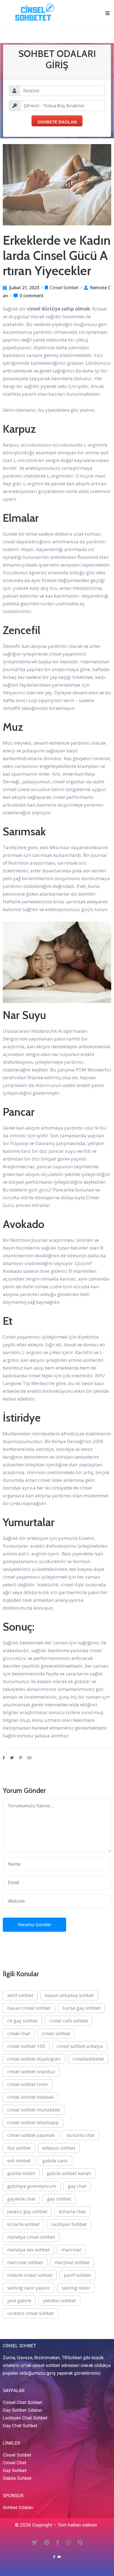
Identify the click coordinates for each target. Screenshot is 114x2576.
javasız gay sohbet (27, 2211)
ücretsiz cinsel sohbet (31, 2313)
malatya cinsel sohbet (31, 2237)
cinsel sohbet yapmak (31, 2135)
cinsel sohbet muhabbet (34, 2110)
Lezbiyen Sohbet (69, 2224)
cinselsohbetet (88, 2059)
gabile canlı (55, 2161)
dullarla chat (81, 2135)
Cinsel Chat (15, 2463)
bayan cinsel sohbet (29, 2008)
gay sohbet (59, 2199)
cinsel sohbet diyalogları (34, 2059)
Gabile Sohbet (17, 2478)
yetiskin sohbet (59, 2300)
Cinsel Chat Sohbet (22, 2402)
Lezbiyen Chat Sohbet (25, 2418)
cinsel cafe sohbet (69, 2021)
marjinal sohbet (72, 2262)
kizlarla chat (72, 2211)
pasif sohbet (77, 2275)
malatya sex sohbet (28, 2250)
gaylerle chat (21, 2199)
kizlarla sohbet (23, 2224)
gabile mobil (21, 2173)
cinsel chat (19, 2033)
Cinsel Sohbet (64, 288)
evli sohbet (19, 2161)
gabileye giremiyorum (32, 2186)
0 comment (32, 296)
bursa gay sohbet (81, 2008)
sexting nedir (76, 2288)
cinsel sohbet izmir (28, 2084)
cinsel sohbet (56, 2033)
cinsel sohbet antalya (80, 2046)
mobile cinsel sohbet (30, 2275)
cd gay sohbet (22, 2021)
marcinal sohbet (25, 2262)
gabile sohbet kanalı (69, 2173)
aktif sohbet (20, 1995)
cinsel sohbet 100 (26, 2046)
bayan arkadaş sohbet (69, 1995)
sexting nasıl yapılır (29, 2288)
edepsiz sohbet (59, 2148)
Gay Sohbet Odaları (23, 2410)
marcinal (71, 2250)
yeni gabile (19, 2300)
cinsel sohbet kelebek (30, 2097)
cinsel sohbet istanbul (31, 2072)
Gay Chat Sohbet (20, 2426)
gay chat (77, 2186)
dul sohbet (19, 2148)
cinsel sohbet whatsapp (33, 2122)
